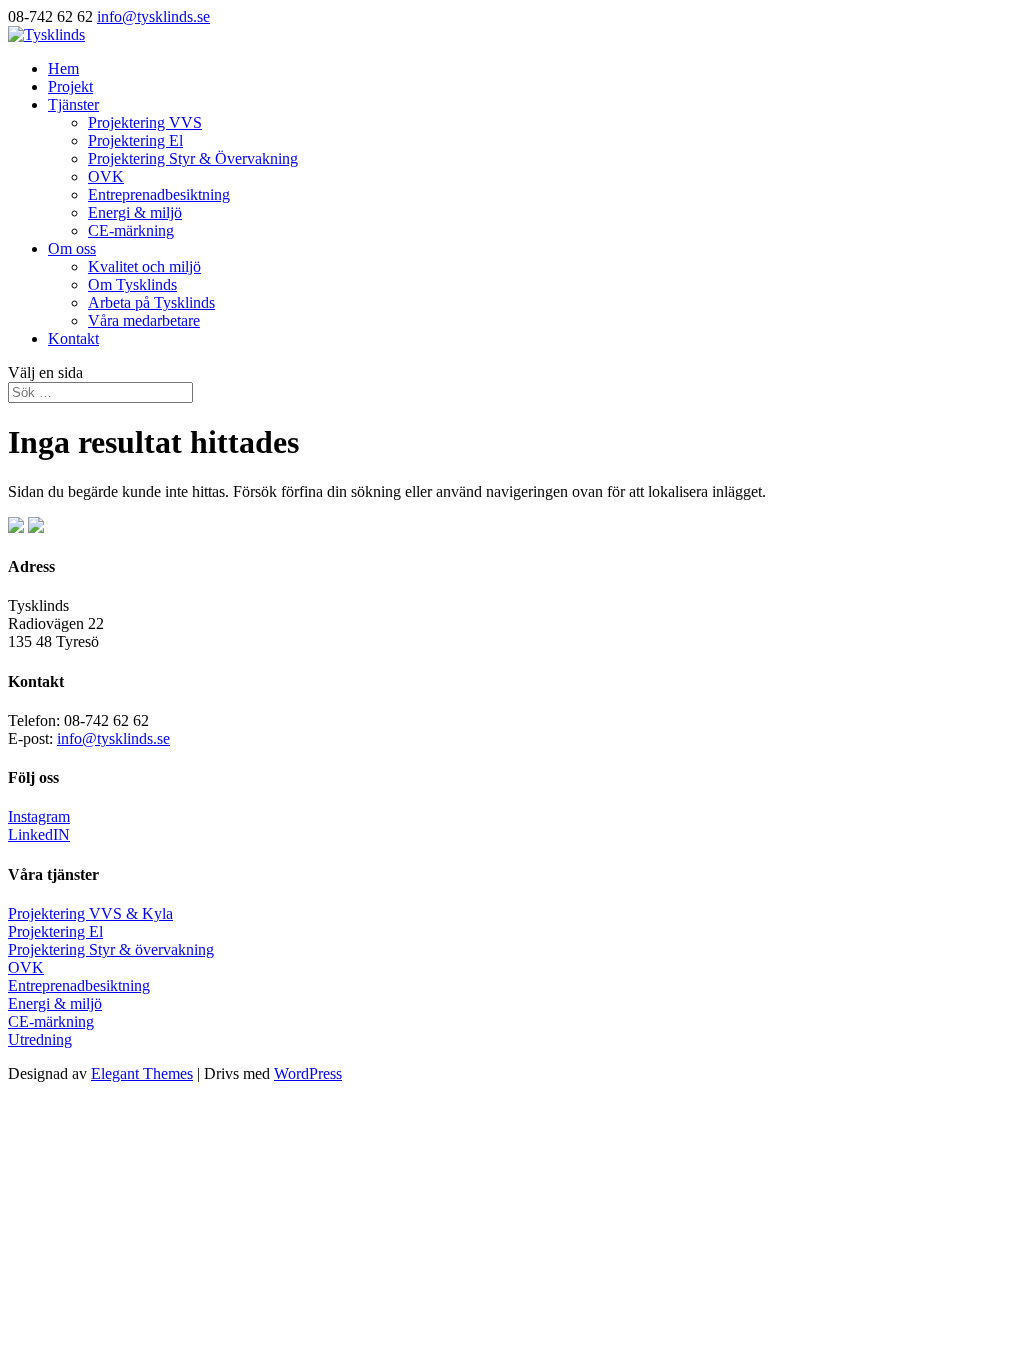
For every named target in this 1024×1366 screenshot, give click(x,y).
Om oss (72, 248)
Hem (63, 68)
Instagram (39, 816)
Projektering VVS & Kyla (90, 913)
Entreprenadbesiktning (159, 194)
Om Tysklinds (132, 284)
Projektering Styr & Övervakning (193, 158)
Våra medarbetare (144, 320)
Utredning (40, 1039)
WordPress (308, 1073)
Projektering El (135, 140)
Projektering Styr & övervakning (111, 949)
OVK (106, 176)
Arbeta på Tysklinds (151, 302)
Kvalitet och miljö (144, 266)
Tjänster (73, 104)
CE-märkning (131, 230)
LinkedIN (39, 834)
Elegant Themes (142, 1073)
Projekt (70, 86)
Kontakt (73, 338)
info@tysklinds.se (113, 738)
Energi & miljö (135, 212)
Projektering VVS (145, 122)
